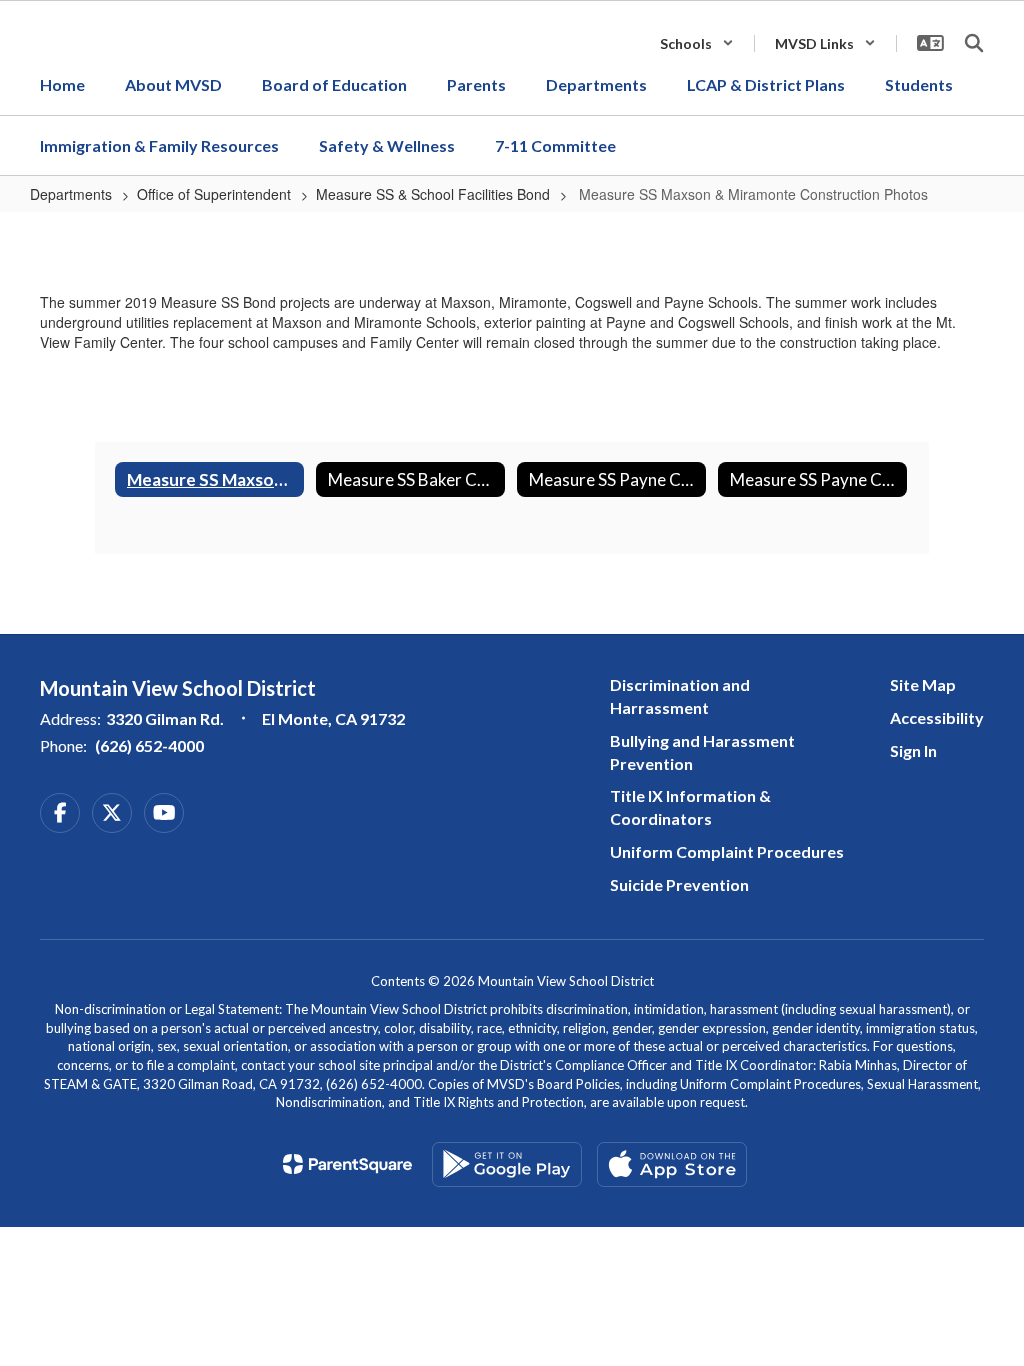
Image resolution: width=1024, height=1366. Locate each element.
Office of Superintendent (214, 194)
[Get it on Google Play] (507, 1164)
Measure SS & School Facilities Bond (433, 194)
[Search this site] (974, 43)
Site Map (923, 684)
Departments (71, 194)
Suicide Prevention (679, 884)
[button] (697, 43)
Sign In (913, 750)
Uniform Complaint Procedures (727, 851)
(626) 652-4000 (149, 745)
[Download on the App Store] (672, 1164)
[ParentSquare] (347, 1164)
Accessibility (937, 717)
